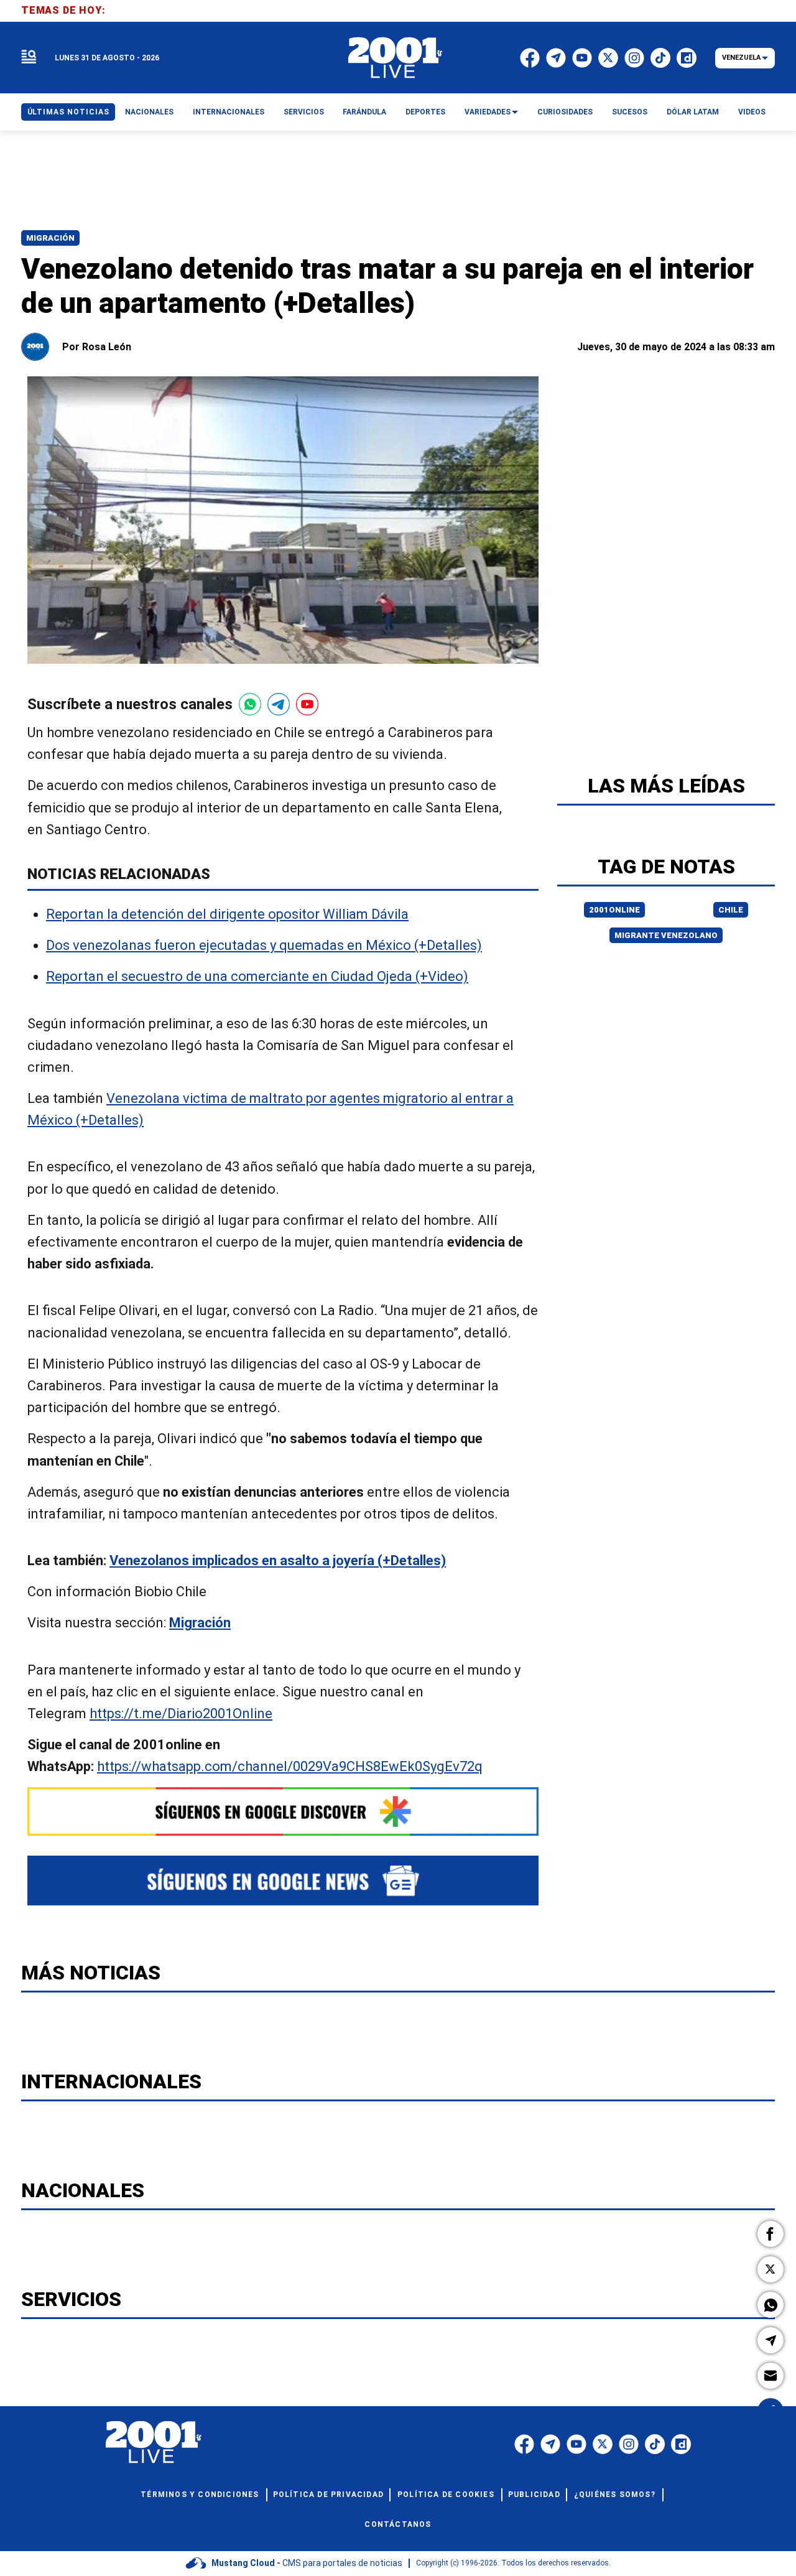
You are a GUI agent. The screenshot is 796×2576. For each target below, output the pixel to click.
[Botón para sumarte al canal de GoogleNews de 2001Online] (283, 1881)
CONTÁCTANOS (398, 2524)
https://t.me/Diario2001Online (181, 1713)
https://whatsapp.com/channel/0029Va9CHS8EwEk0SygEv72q (290, 1767)
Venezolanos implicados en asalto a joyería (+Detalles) (278, 1560)
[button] (771, 2234)
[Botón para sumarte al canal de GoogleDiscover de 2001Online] (283, 1811)
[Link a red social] (524, 2444)
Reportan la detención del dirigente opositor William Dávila (227, 914)
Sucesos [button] (630, 112)
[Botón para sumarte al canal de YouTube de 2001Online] (307, 704)
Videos (752, 112)
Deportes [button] (425, 112)
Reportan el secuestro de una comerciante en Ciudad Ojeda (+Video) (257, 977)
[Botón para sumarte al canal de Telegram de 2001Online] (279, 704)
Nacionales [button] (149, 112)
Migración (50, 238)
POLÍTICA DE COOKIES (446, 2495)
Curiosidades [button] (565, 112)
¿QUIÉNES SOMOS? (615, 2495)
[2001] (396, 58)
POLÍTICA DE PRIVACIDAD (328, 2495)
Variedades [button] (488, 112)
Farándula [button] (364, 112)
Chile (731, 910)
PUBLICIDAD (534, 2495)
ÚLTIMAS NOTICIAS (68, 112)
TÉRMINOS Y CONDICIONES (200, 2495)
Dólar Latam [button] (693, 112)
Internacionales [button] (229, 112)
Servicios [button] (304, 112)
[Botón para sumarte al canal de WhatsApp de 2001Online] (250, 704)
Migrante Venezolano (666, 935)
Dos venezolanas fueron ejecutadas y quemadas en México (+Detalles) (264, 946)
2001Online (614, 910)
